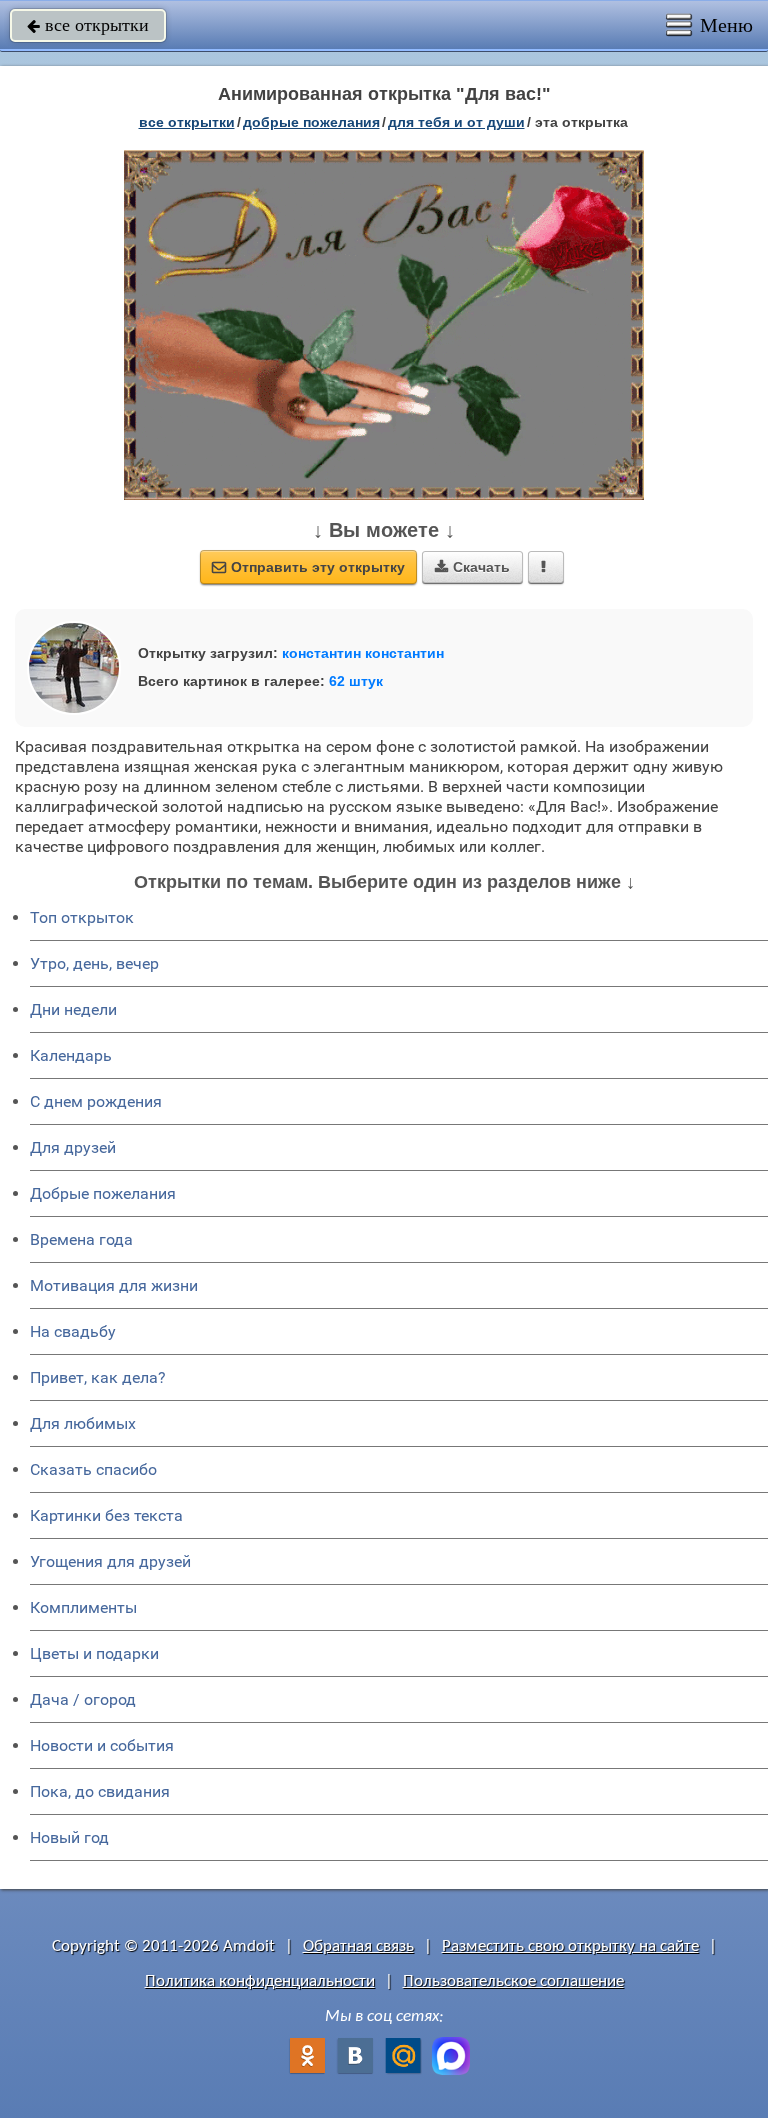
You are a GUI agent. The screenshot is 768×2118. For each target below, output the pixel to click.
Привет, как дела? (98, 1377)
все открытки (88, 25)
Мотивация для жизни (114, 1285)
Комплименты (83, 1607)
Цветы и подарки (94, 1653)
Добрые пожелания (103, 1193)
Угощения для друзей (110, 1561)
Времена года (81, 1239)
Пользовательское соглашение (513, 1981)
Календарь (71, 1055)
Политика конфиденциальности (260, 1981)
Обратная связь (358, 1946)
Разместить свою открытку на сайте (570, 1946)
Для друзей (73, 1147)
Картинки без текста (106, 1515)
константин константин (363, 653)
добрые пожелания (311, 122)
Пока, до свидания (100, 1791)
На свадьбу (73, 1331)
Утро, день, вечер (94, 963)
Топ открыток (82, 917)
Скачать (472, 567)
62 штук (356, 681)
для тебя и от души (456, 122)
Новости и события (102, 1745)
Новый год (69, 1837)
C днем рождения (96, 1101)
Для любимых (83, 1423)
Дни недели (73, 1009)
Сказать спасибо (93, 1469)
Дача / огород (83, 1699)
